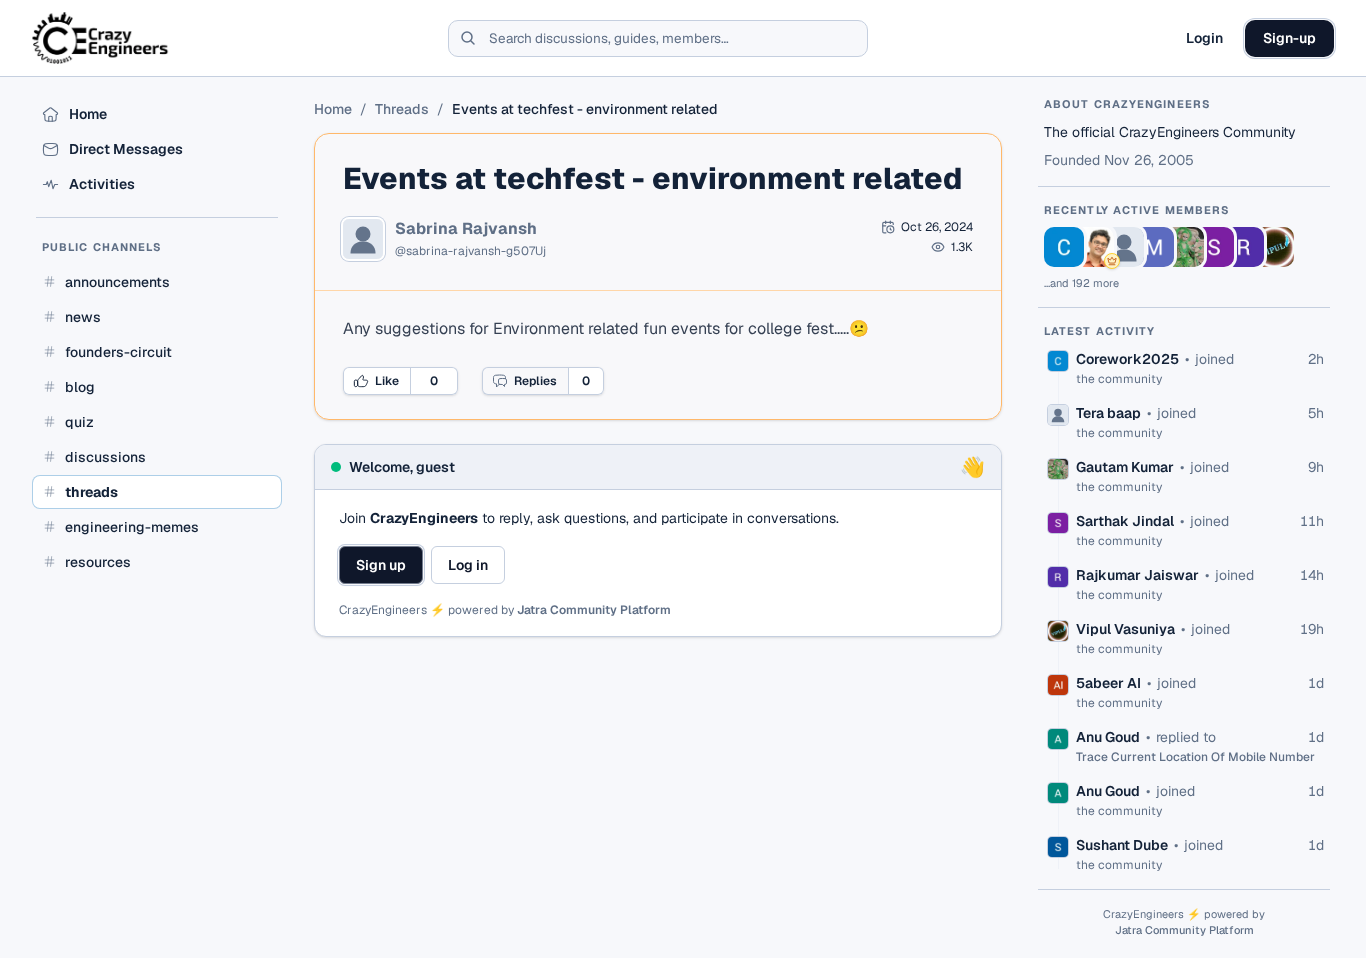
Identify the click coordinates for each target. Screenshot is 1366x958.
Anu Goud (1108, 737)
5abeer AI (1108, 683)
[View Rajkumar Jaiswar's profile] (1244, 247)
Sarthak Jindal (1125, 521)
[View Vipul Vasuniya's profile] (1274, 247)
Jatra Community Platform (594, 610)
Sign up (381, 565)
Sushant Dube (1122, 845)
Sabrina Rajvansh (466, 229)
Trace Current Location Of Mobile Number (1195, 757)
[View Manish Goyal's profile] (1154, 247)
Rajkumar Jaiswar (1137, 575)
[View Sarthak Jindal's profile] (1214, 247)
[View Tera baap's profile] (1124, 247)
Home (333, 109)
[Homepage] (101, 38)
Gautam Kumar (1125, 467)
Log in (468, 565)
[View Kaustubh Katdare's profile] (1094, 247)
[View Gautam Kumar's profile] (1184, 247)
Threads (402, 109)
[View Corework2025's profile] (1064, 247)
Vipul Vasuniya (1125, 629)
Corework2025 (1127, 359)
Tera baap (1108, 413)
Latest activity (1100, 331)
